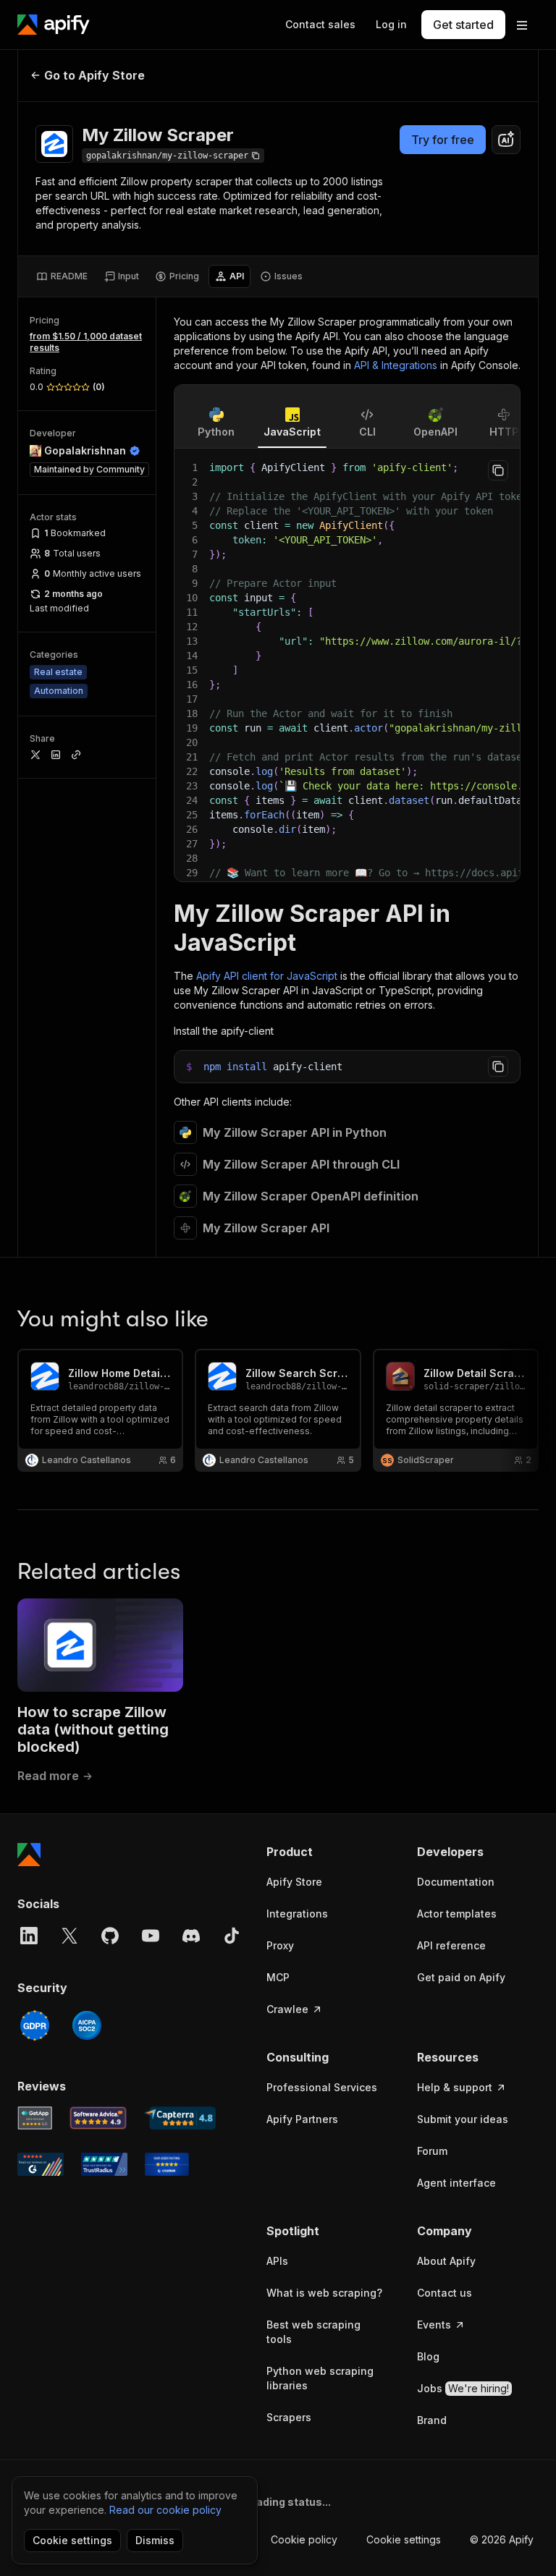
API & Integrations (396, 365)
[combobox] (506, 140)
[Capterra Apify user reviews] (180, 2118)
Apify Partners (302, 2119)
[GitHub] (110, 1936)
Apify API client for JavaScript (267, 976)
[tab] (62, 276)
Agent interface (456, 2183)
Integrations (297, 1914)
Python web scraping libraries (320, 2378)
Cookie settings (404, 2539)
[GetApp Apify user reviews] (35, 2118)
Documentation (456, 1882)
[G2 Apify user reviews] (41, 2164)
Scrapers (289, 2417)
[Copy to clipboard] (498, 470)
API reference (451, 1945)
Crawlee (287, 2009)
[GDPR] (35, 2025)
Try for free (443, 140)
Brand (432, 2420)
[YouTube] (151, 1936)
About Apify (446, 2261)
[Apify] (54, 25)
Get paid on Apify (461, 1977)
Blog (428, 2356)
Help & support (455, 2087)
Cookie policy (304, 2539)
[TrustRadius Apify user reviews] (104, 2164)
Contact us (445, 2293)
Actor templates (457, 1914)
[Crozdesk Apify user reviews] (167, 2164)
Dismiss (155, 2540)
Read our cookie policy (165, 2510)
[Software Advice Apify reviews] (98, 2118)
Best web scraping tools (313, 2332)
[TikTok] (232, 1936)
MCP (278, 1977)
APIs (277, 2261)
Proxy (280, 1945)
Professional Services (322, 2087)
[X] (69, 1936)
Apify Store (294, 1882)
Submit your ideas (463, 2119)
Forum (432, 2151)
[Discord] (191, 1936)
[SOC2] (87, 2025)
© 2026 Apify (502, 2539)
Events (434, 2325)
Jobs (463, 2388)
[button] (327, 1852)
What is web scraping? (324, 2293)
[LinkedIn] (29, 1936)
